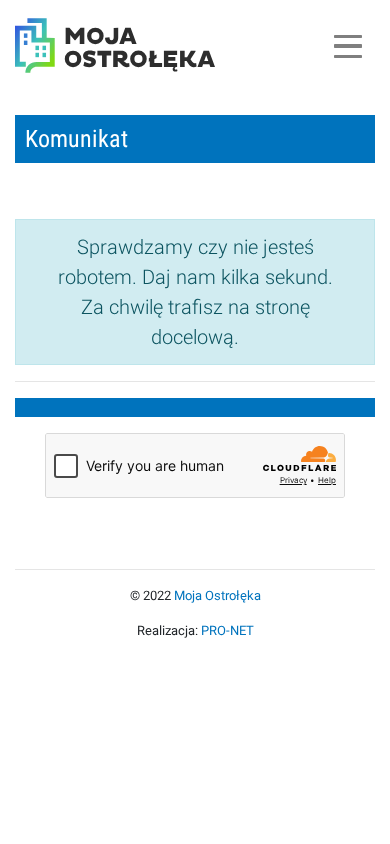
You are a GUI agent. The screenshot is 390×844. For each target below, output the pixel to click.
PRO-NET (227, 630)
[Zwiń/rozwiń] (347, 46)
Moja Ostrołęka (217, 595)
